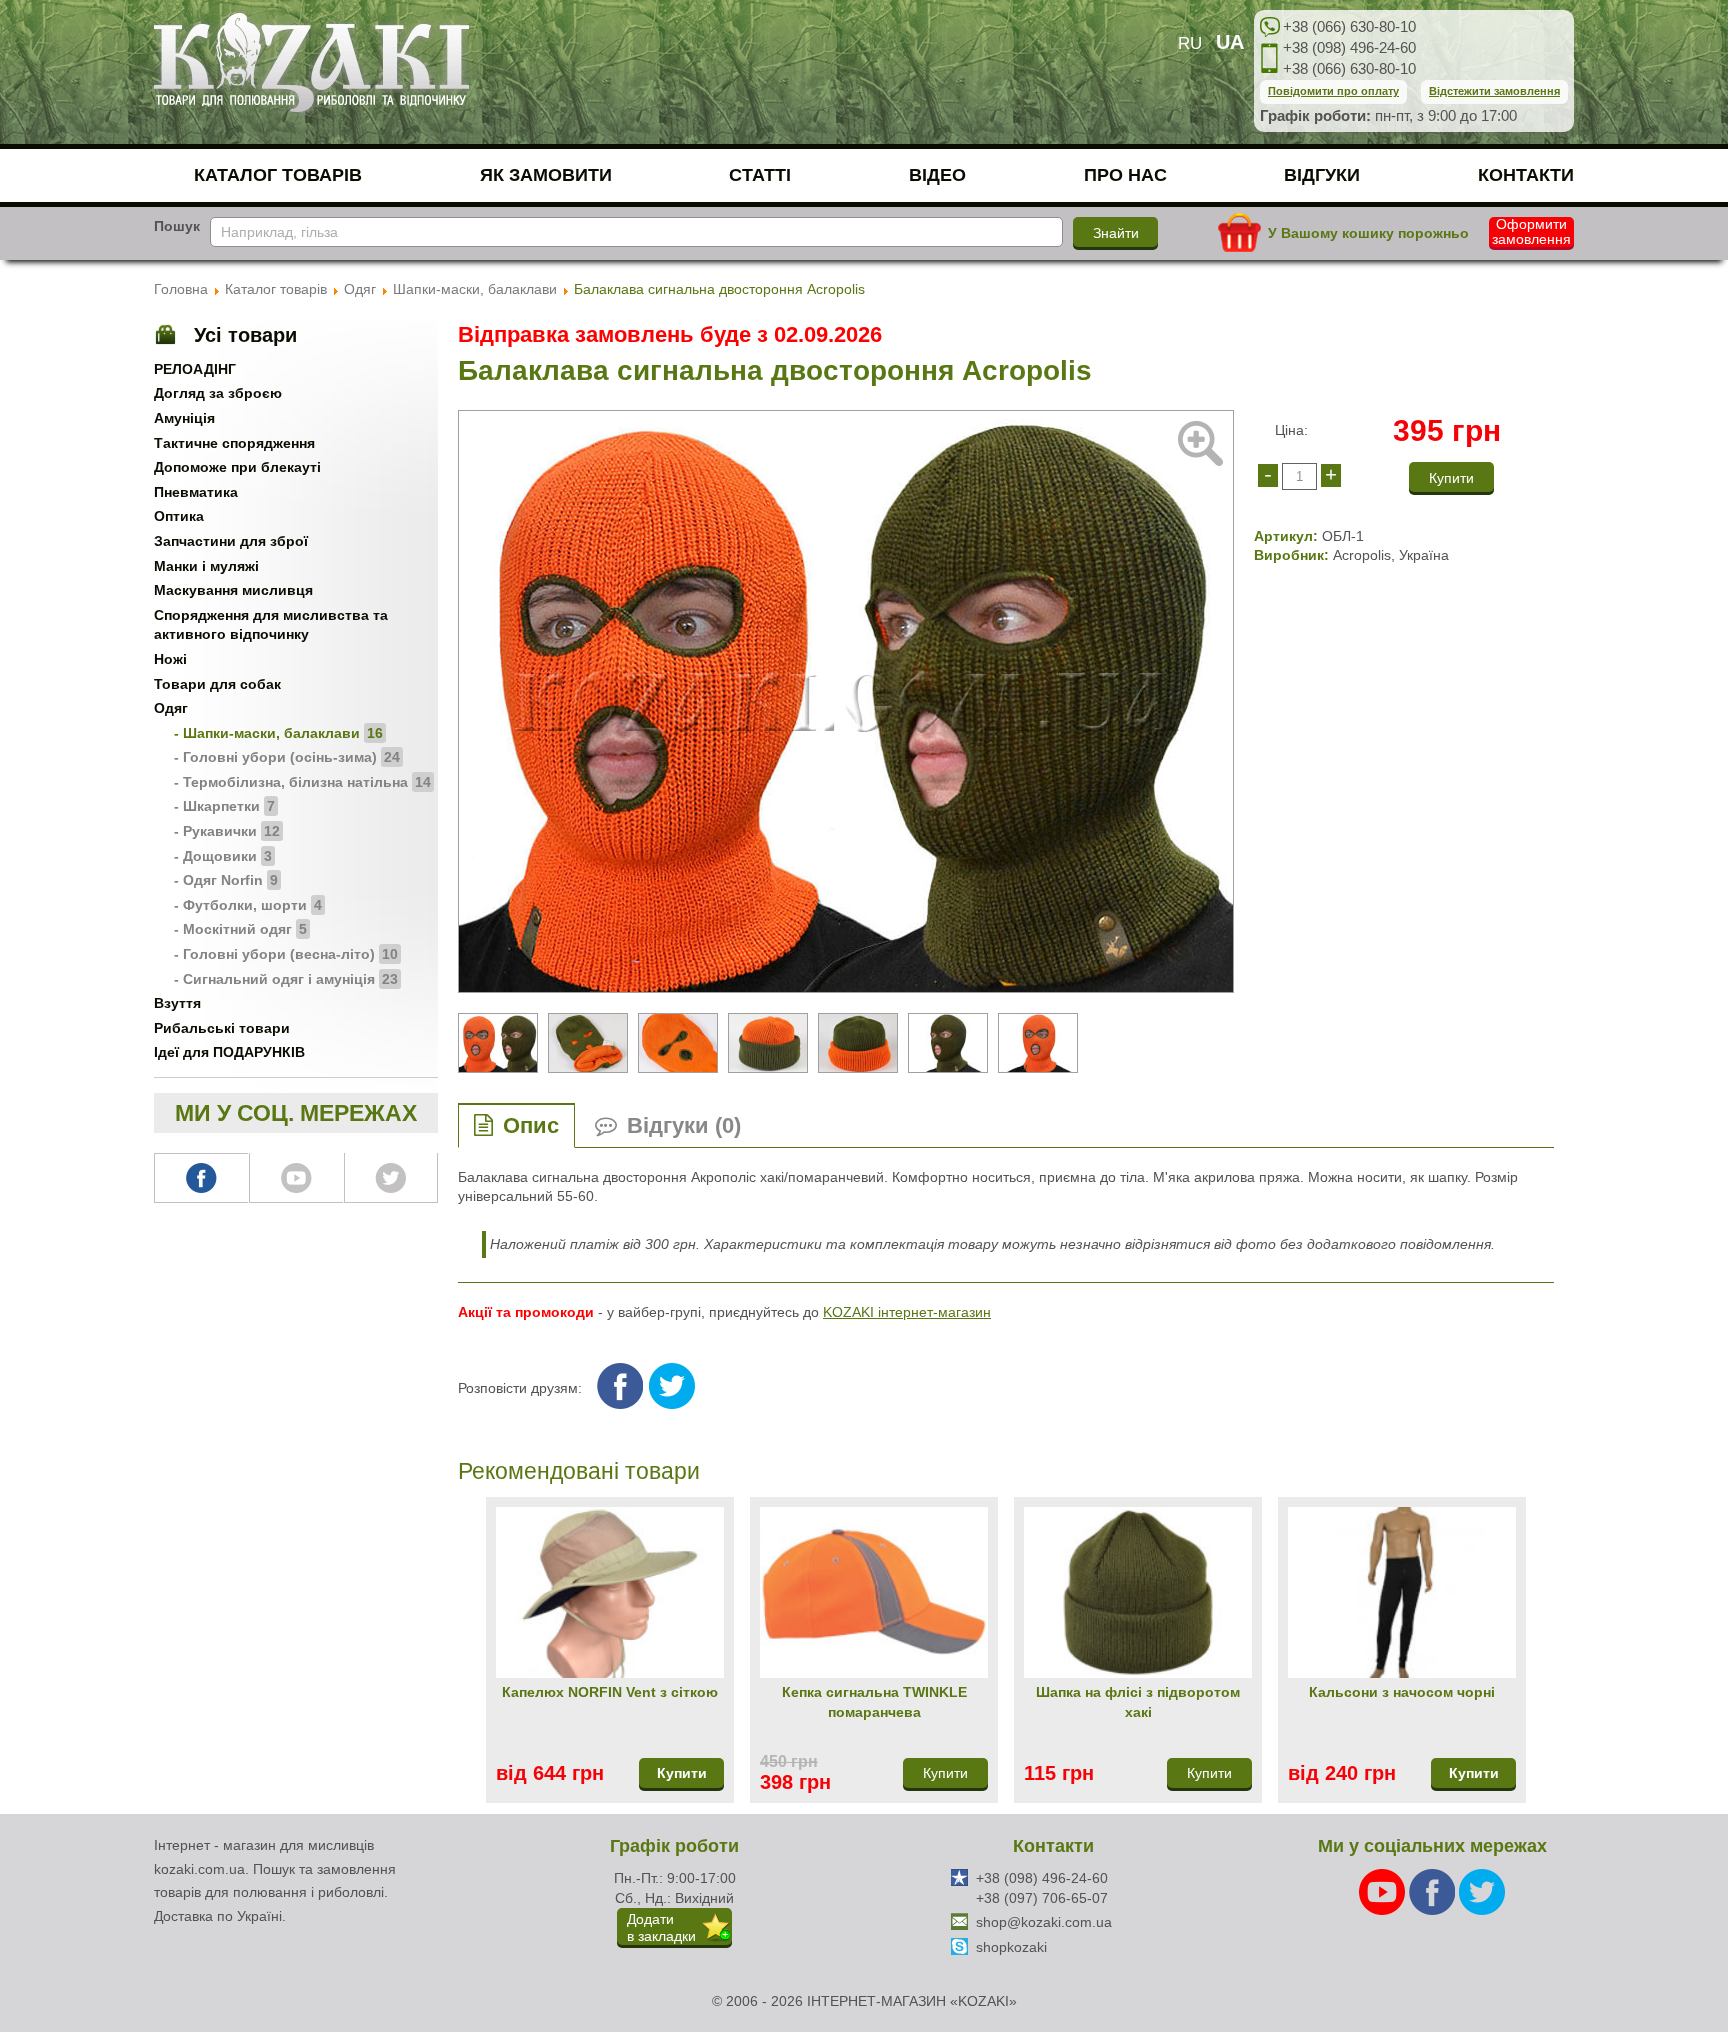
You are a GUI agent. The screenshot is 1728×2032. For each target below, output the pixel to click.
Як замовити (546, 175)
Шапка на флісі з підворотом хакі (1138, 1702)
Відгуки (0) (684, 1125)
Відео (937, 175)
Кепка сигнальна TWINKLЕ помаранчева (874, 1702)
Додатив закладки (661, 1927)
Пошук (177, 226)
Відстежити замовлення (1494, 91)
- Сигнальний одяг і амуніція (286, 979)
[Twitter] (1482, 1891)
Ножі (170, 659)
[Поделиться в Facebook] (620, 1386)
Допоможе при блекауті (237, 467)
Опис (531, 1125)
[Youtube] (1384, 1891)
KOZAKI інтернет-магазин (907, 1312)
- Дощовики (223, 856)
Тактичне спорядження (234, 443)
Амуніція (184, 418)
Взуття (177, 1003)
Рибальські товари (222, 1028)
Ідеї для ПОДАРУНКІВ (229, 1052)
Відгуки (1322, 175)
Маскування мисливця (233, 590)
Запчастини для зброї (231, 541)
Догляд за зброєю (218, 393)
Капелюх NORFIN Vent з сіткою (610, 1692)
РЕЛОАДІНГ (195, 369)
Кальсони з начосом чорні (1402, 1692)
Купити (682, 1773)
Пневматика (196, 492)
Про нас (1125, 175)
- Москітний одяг (240, 929)
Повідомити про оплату (1333, 91)
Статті (760, 175)
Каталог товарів (278, 175)
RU (1190, 43)
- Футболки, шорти (248, 905)
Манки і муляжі (206, 566)
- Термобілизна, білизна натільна (302, 782)
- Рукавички (227, 831)
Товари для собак (217, 684)
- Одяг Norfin (226, 880)
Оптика (179, 516)
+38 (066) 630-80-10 (1349, 26)
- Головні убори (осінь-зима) (287, 757)
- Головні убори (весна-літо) (286, 954)
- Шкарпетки (224, 806)
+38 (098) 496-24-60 (1349, 47)
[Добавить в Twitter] (672, 1386)
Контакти (1526, 175)
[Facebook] (1434, 1891)
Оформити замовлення (1531, 232)
